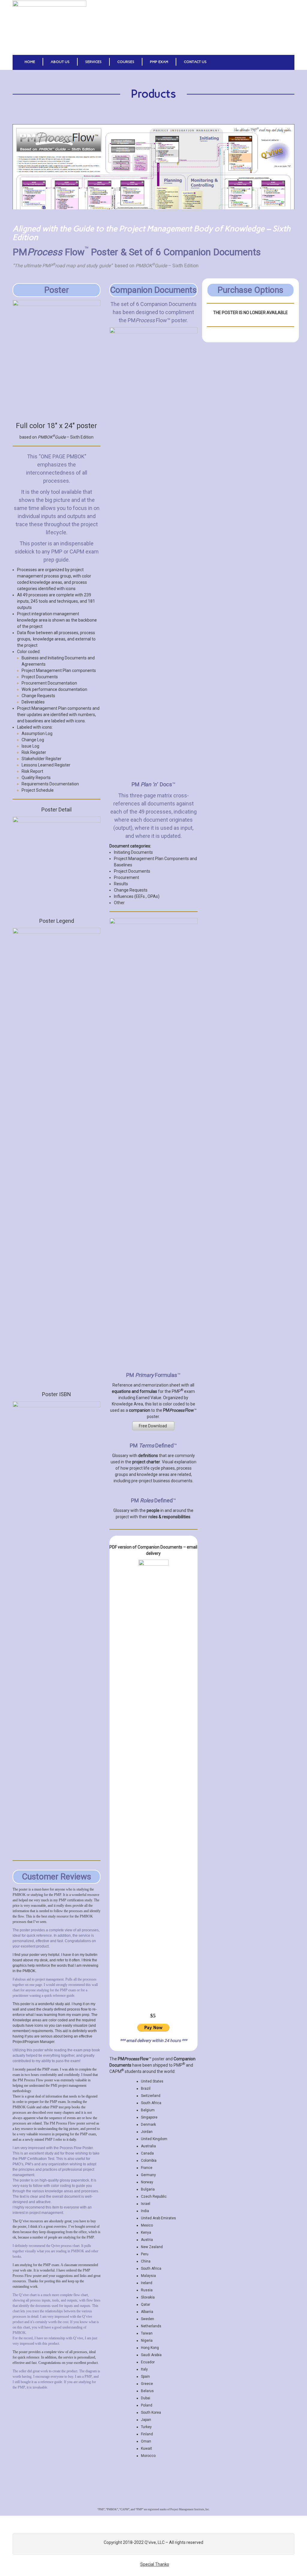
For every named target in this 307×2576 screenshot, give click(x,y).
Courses (126, 62)
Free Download (153, 1426)
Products (153, 94)
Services (93, 62)
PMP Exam (159, 62)
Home (30, 62)
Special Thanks (155, 2564)
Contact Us (195, 62)
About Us (60, 62)
